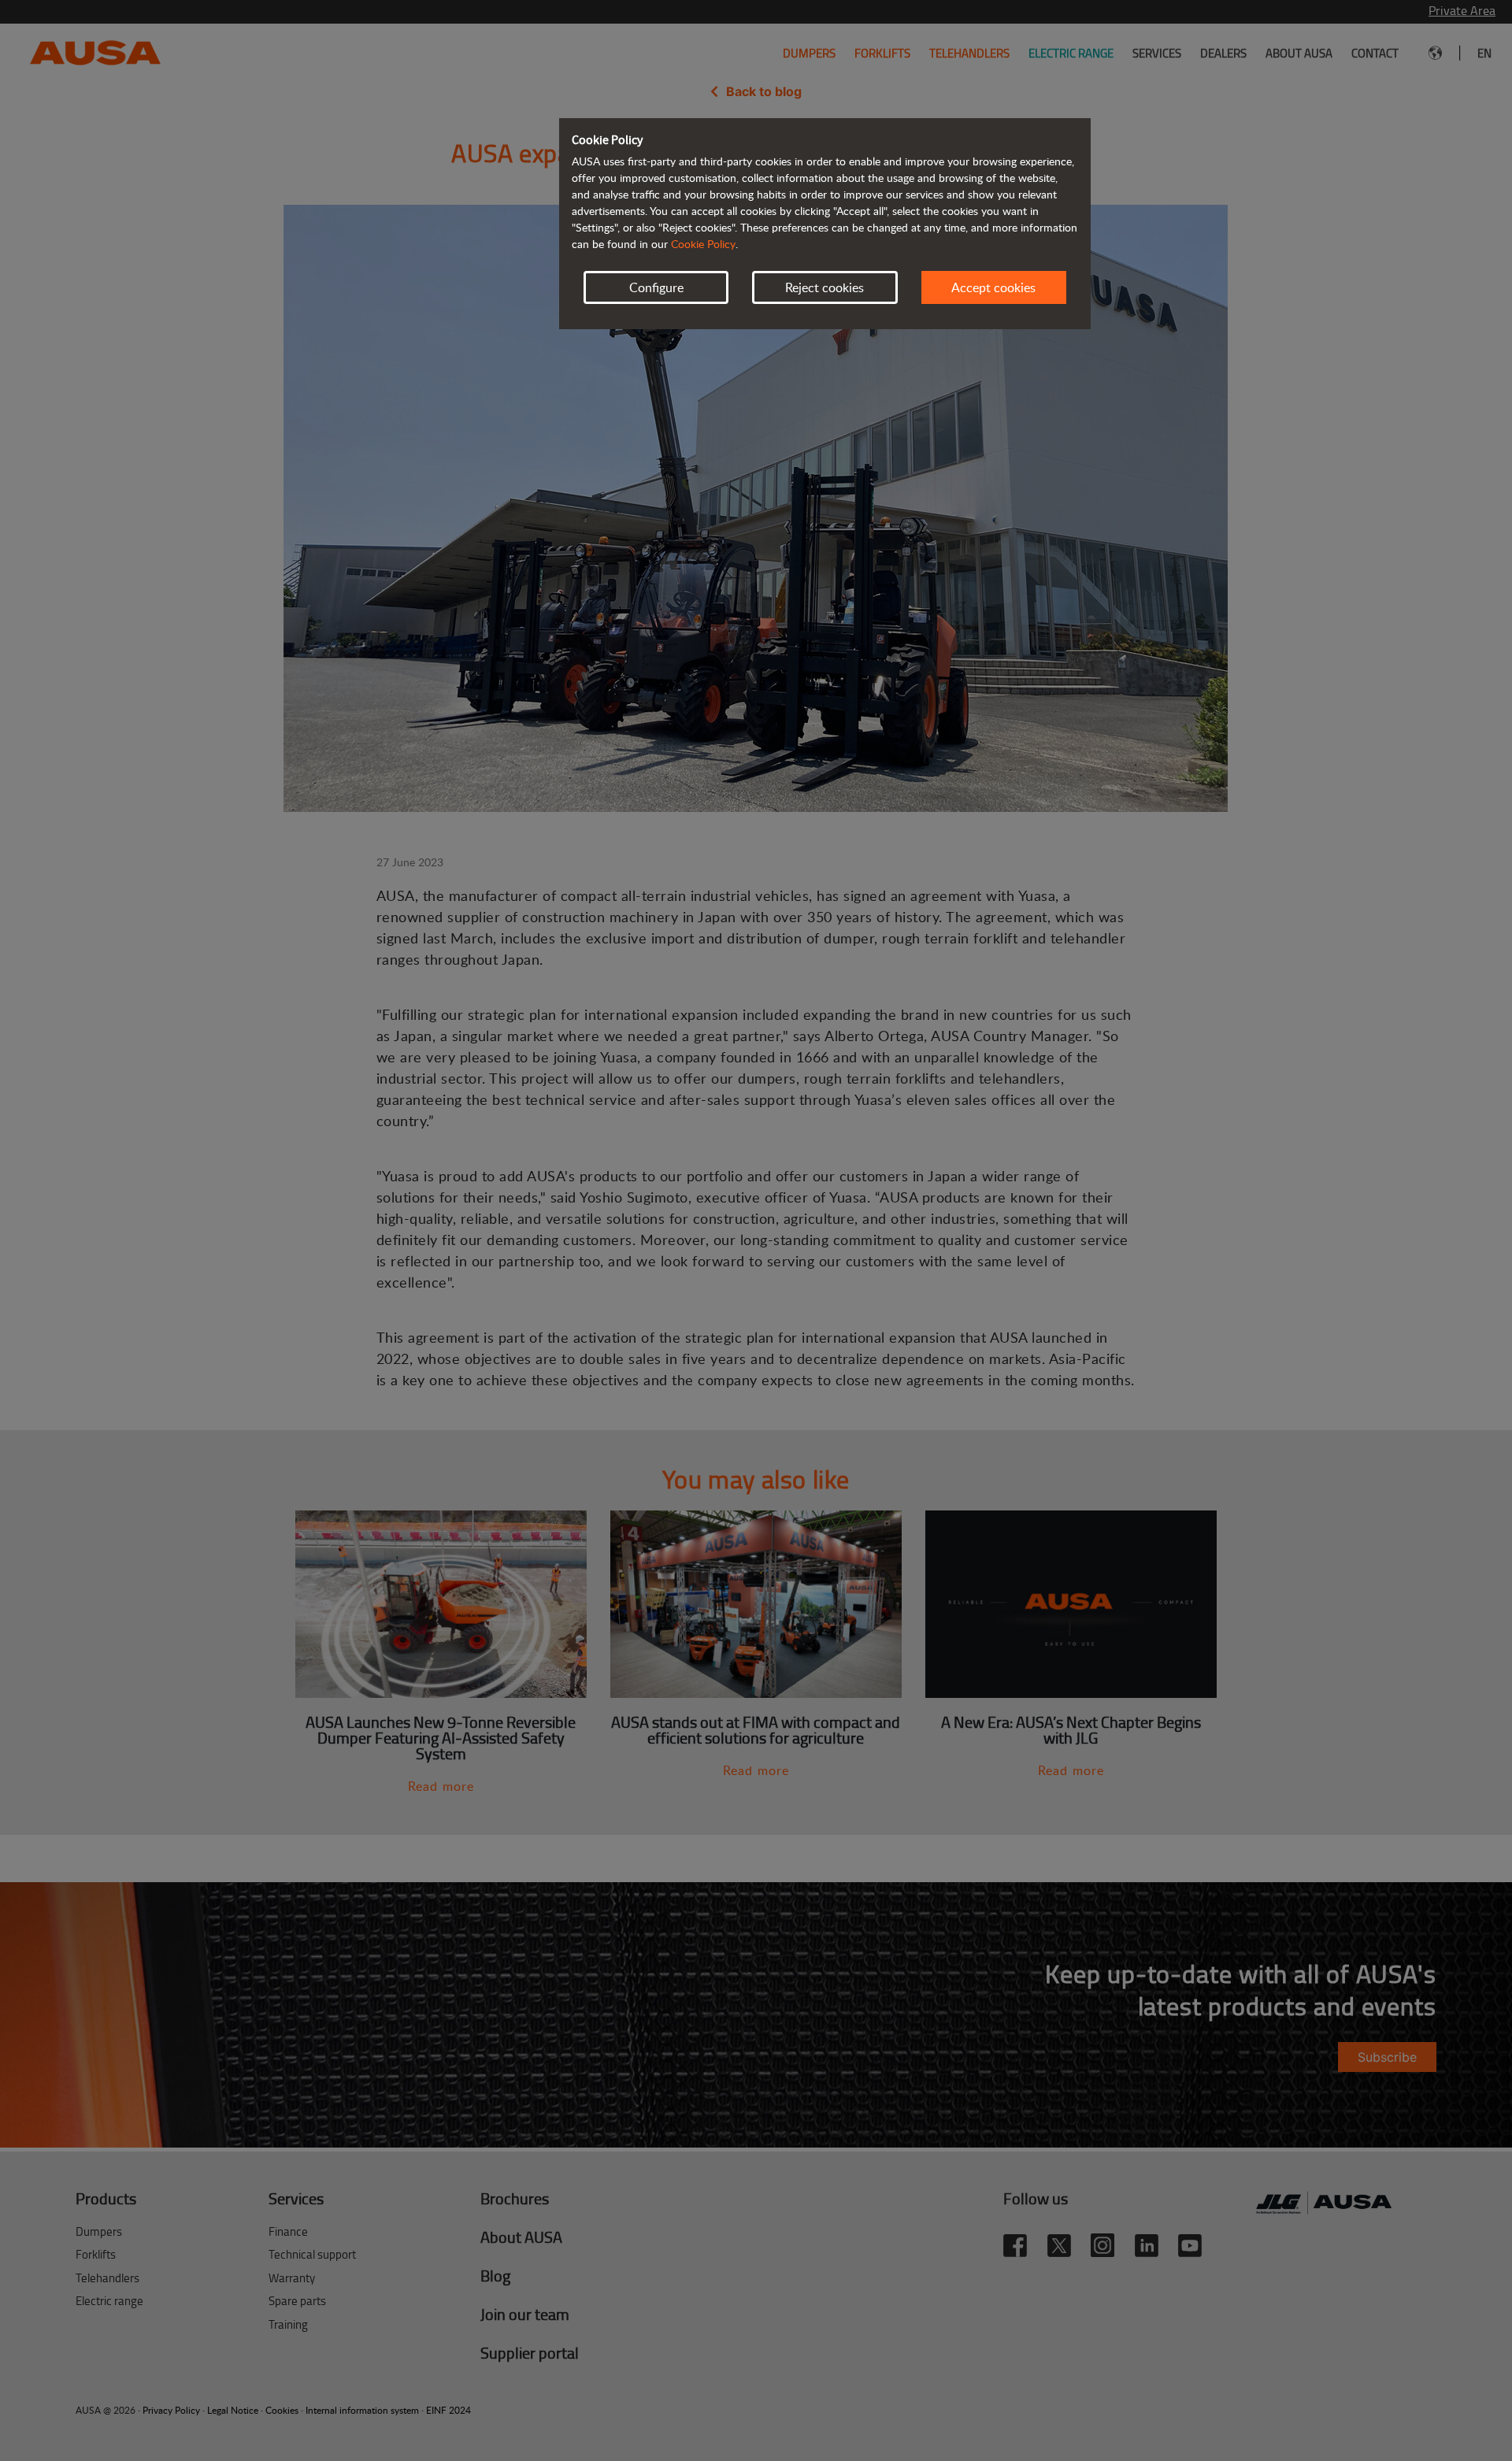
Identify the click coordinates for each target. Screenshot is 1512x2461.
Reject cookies (825, 287)
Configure (656, 287)
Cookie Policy (703, 244)
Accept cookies (993, 287)
